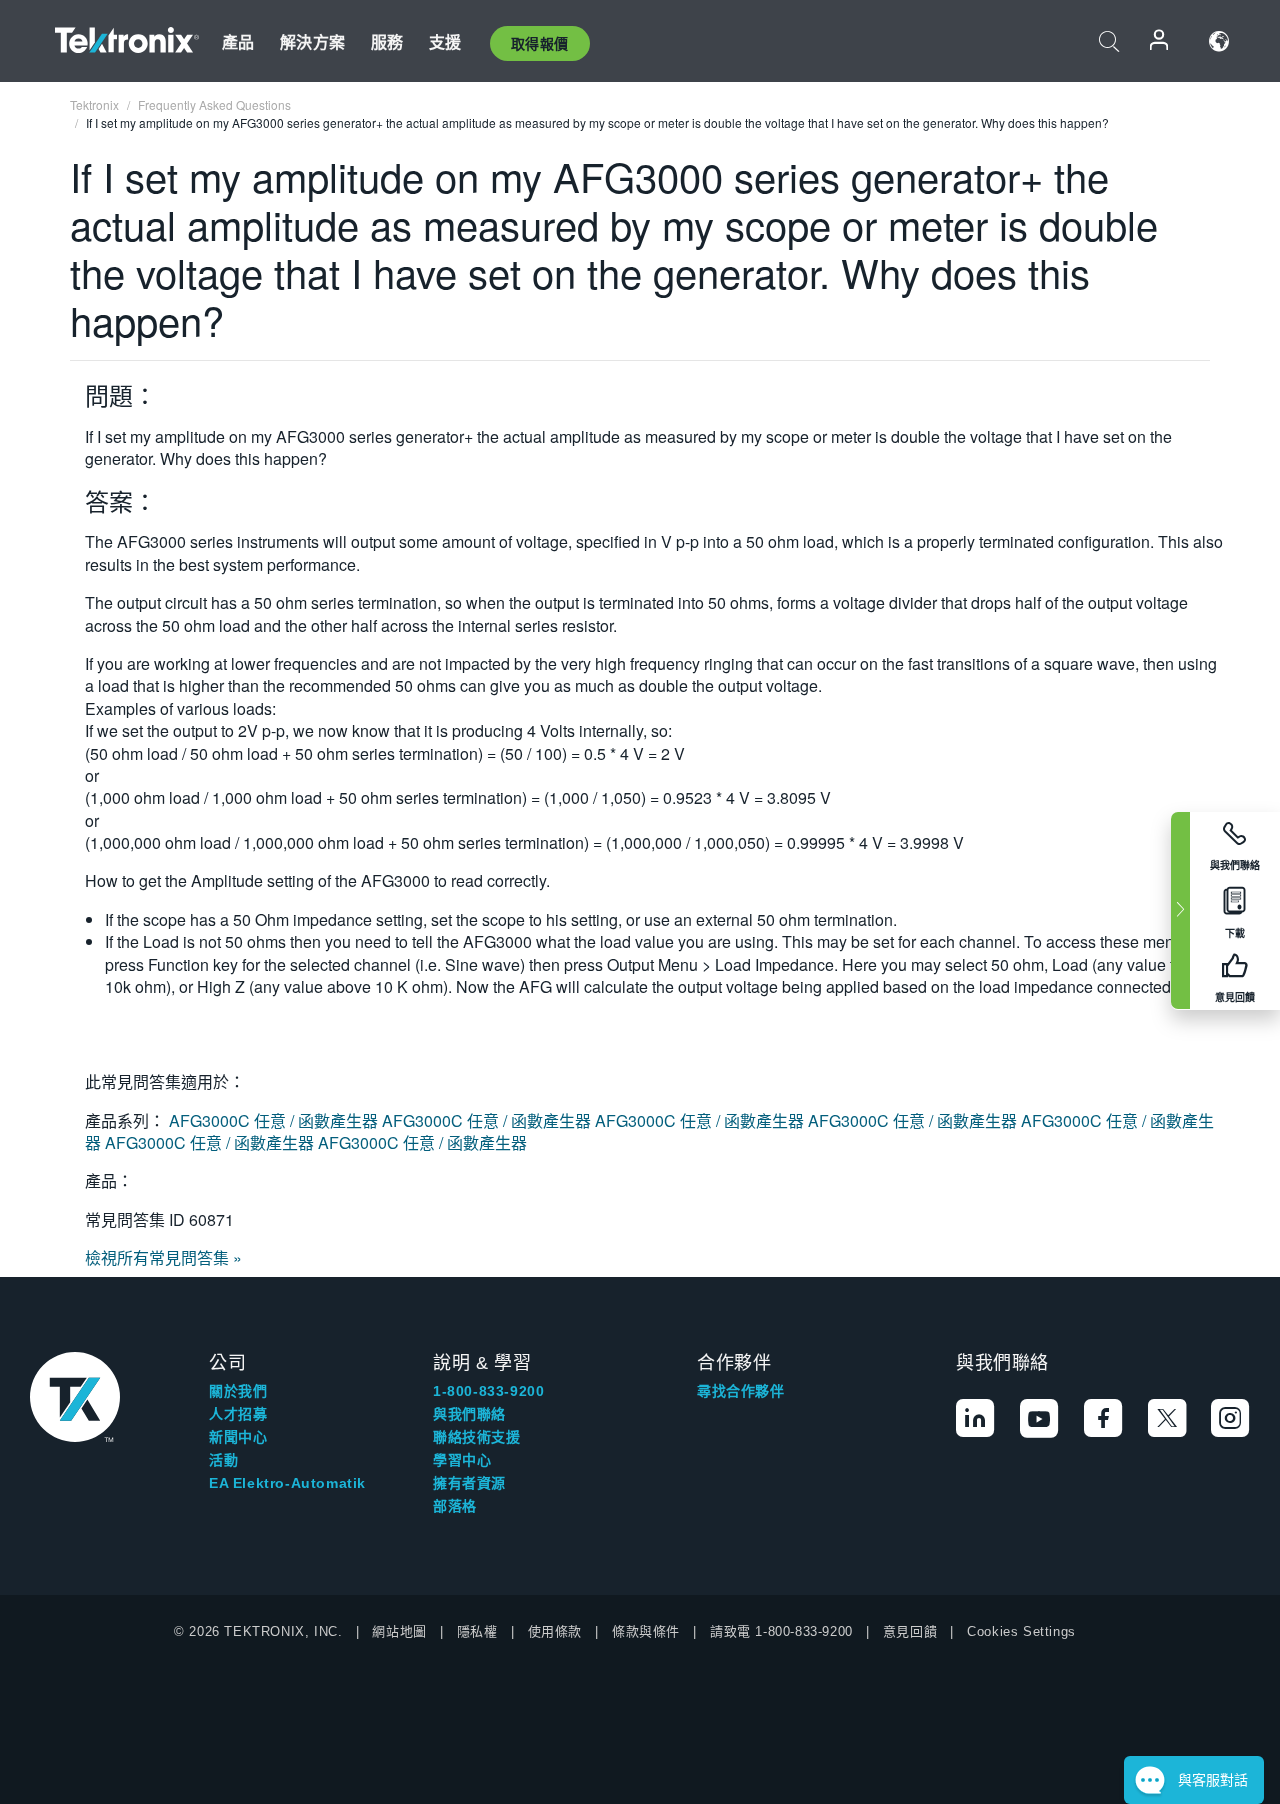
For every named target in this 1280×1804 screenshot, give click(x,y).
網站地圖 (399, 1631)
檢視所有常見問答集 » (163, 1257)
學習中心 (462, 1460)
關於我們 (238, 1391)
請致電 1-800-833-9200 (781, 1631)
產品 (238, 41)
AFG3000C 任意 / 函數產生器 (275, 1120)
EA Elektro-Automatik (287, 1483)
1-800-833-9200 (488, 1391)
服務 (387, 41)
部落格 (455, 1506)
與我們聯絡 (469, 1414)
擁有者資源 (469, 1483)
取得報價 (540, 43)
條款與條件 (646, 1631)
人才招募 (238, 1414)
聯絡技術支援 (477, 1437)
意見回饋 (910, 1631)
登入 (1160, 41)
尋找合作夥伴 (741, 1391)
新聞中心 (238, 1437)
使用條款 (555, 1631)
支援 (445, 41)
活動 (223, 1460)
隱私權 (477, 1631)
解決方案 (312, 41)
